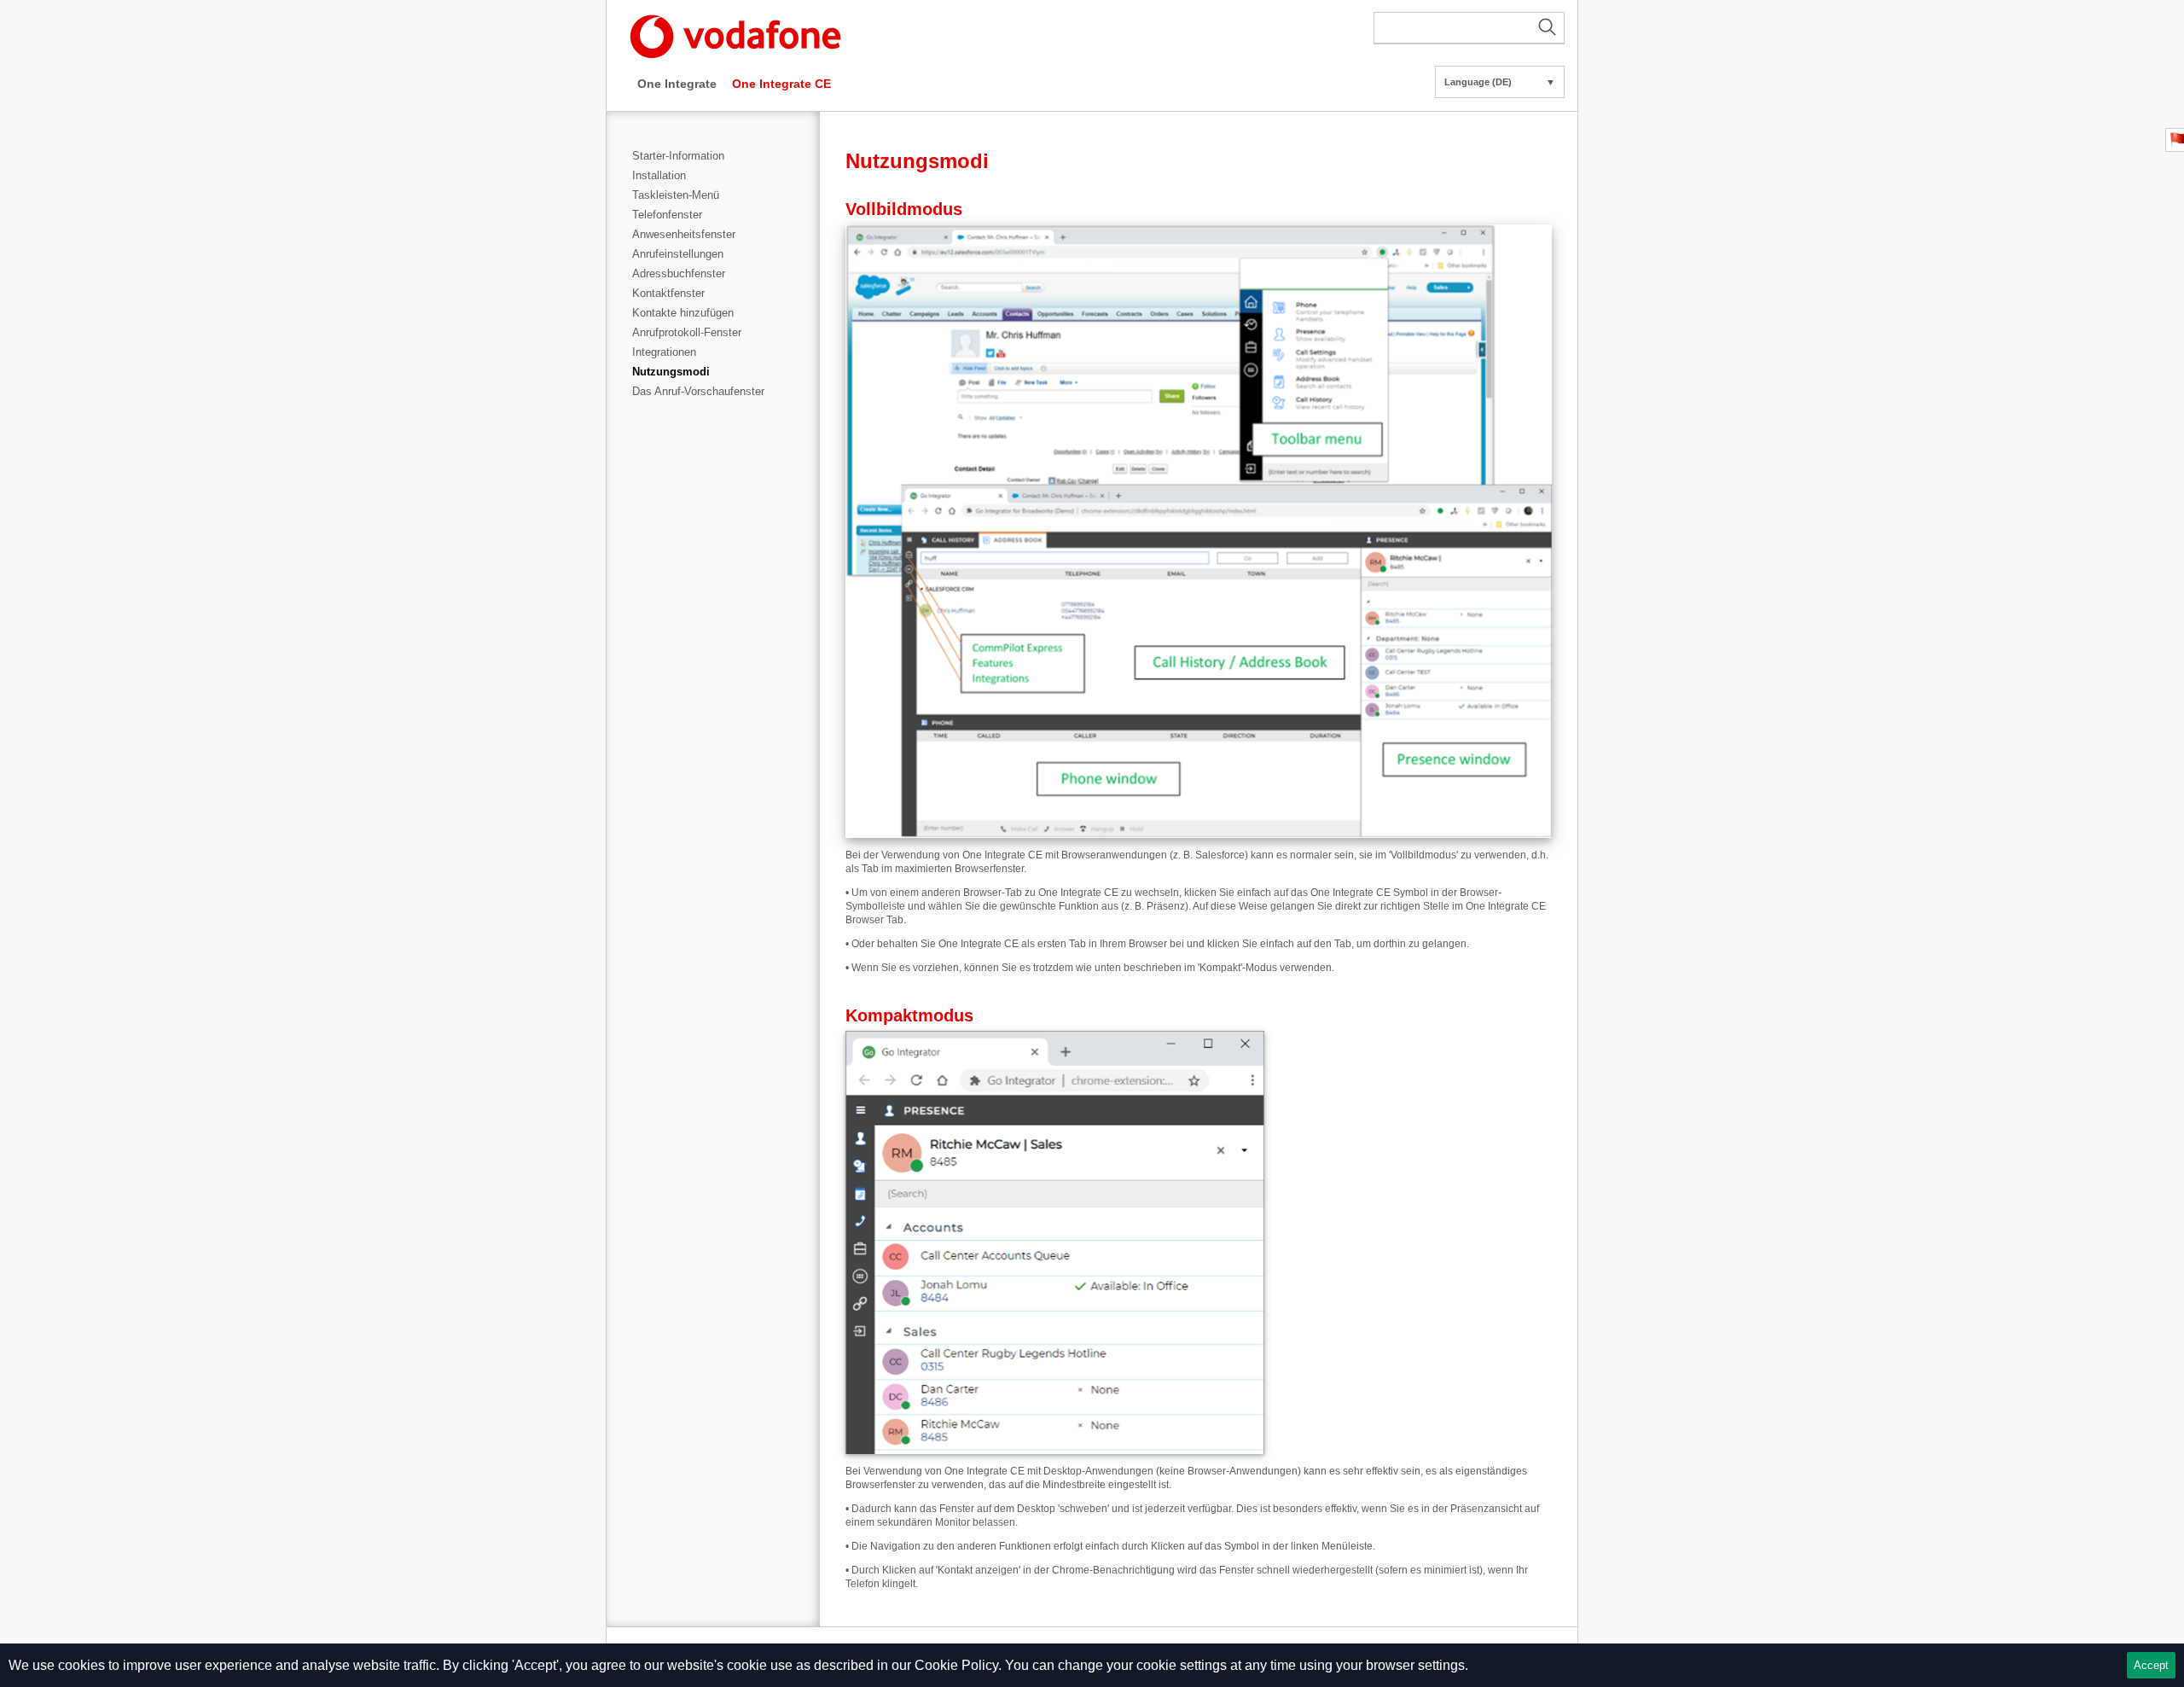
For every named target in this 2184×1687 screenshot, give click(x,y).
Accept (2151, 1665)
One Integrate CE (781, 84)
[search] (1469, 28)
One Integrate (677, 84)
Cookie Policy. (958, 1665)
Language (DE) (1500, 82)
